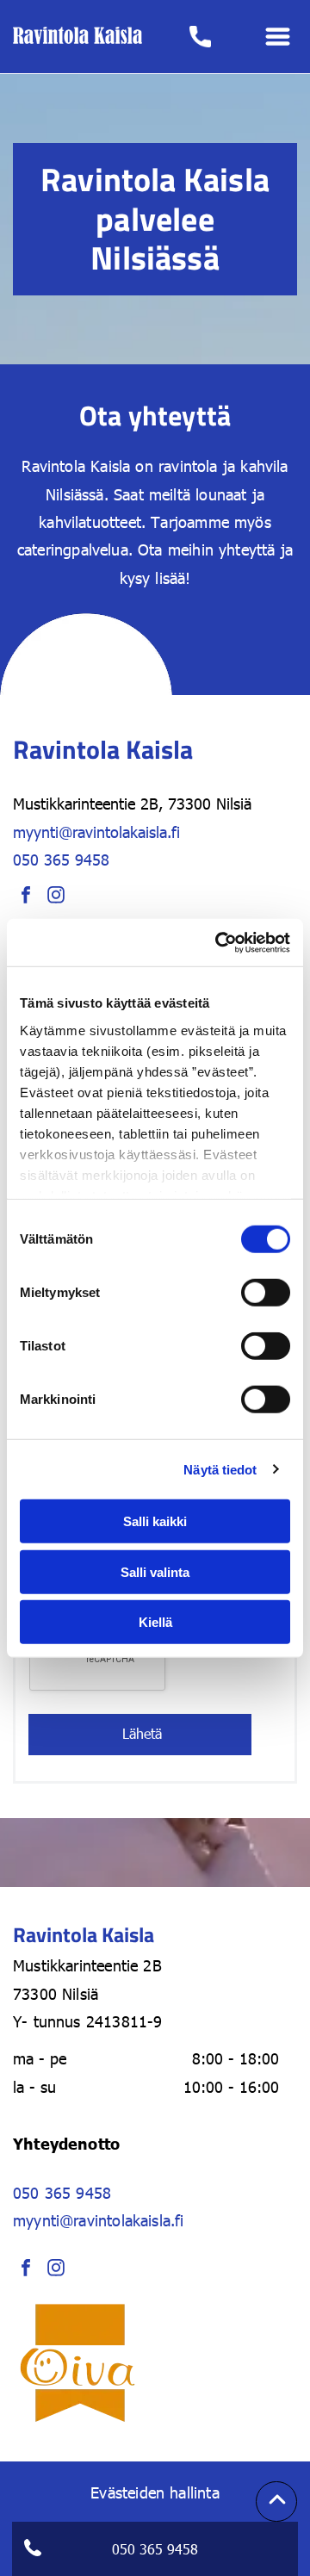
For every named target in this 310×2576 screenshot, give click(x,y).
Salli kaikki (155, 1521)
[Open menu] (278, 37)
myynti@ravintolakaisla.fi (96, 832)
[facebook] (26, 897)
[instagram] (56, 897)
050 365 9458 (61, 859)
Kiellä (155, 1622)
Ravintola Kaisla (76, 466)
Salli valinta (155, 1571)
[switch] (266, 1293)
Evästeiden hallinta (155, 2492)
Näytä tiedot (220, 1469)
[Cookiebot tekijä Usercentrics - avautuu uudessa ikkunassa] (219, 942)
